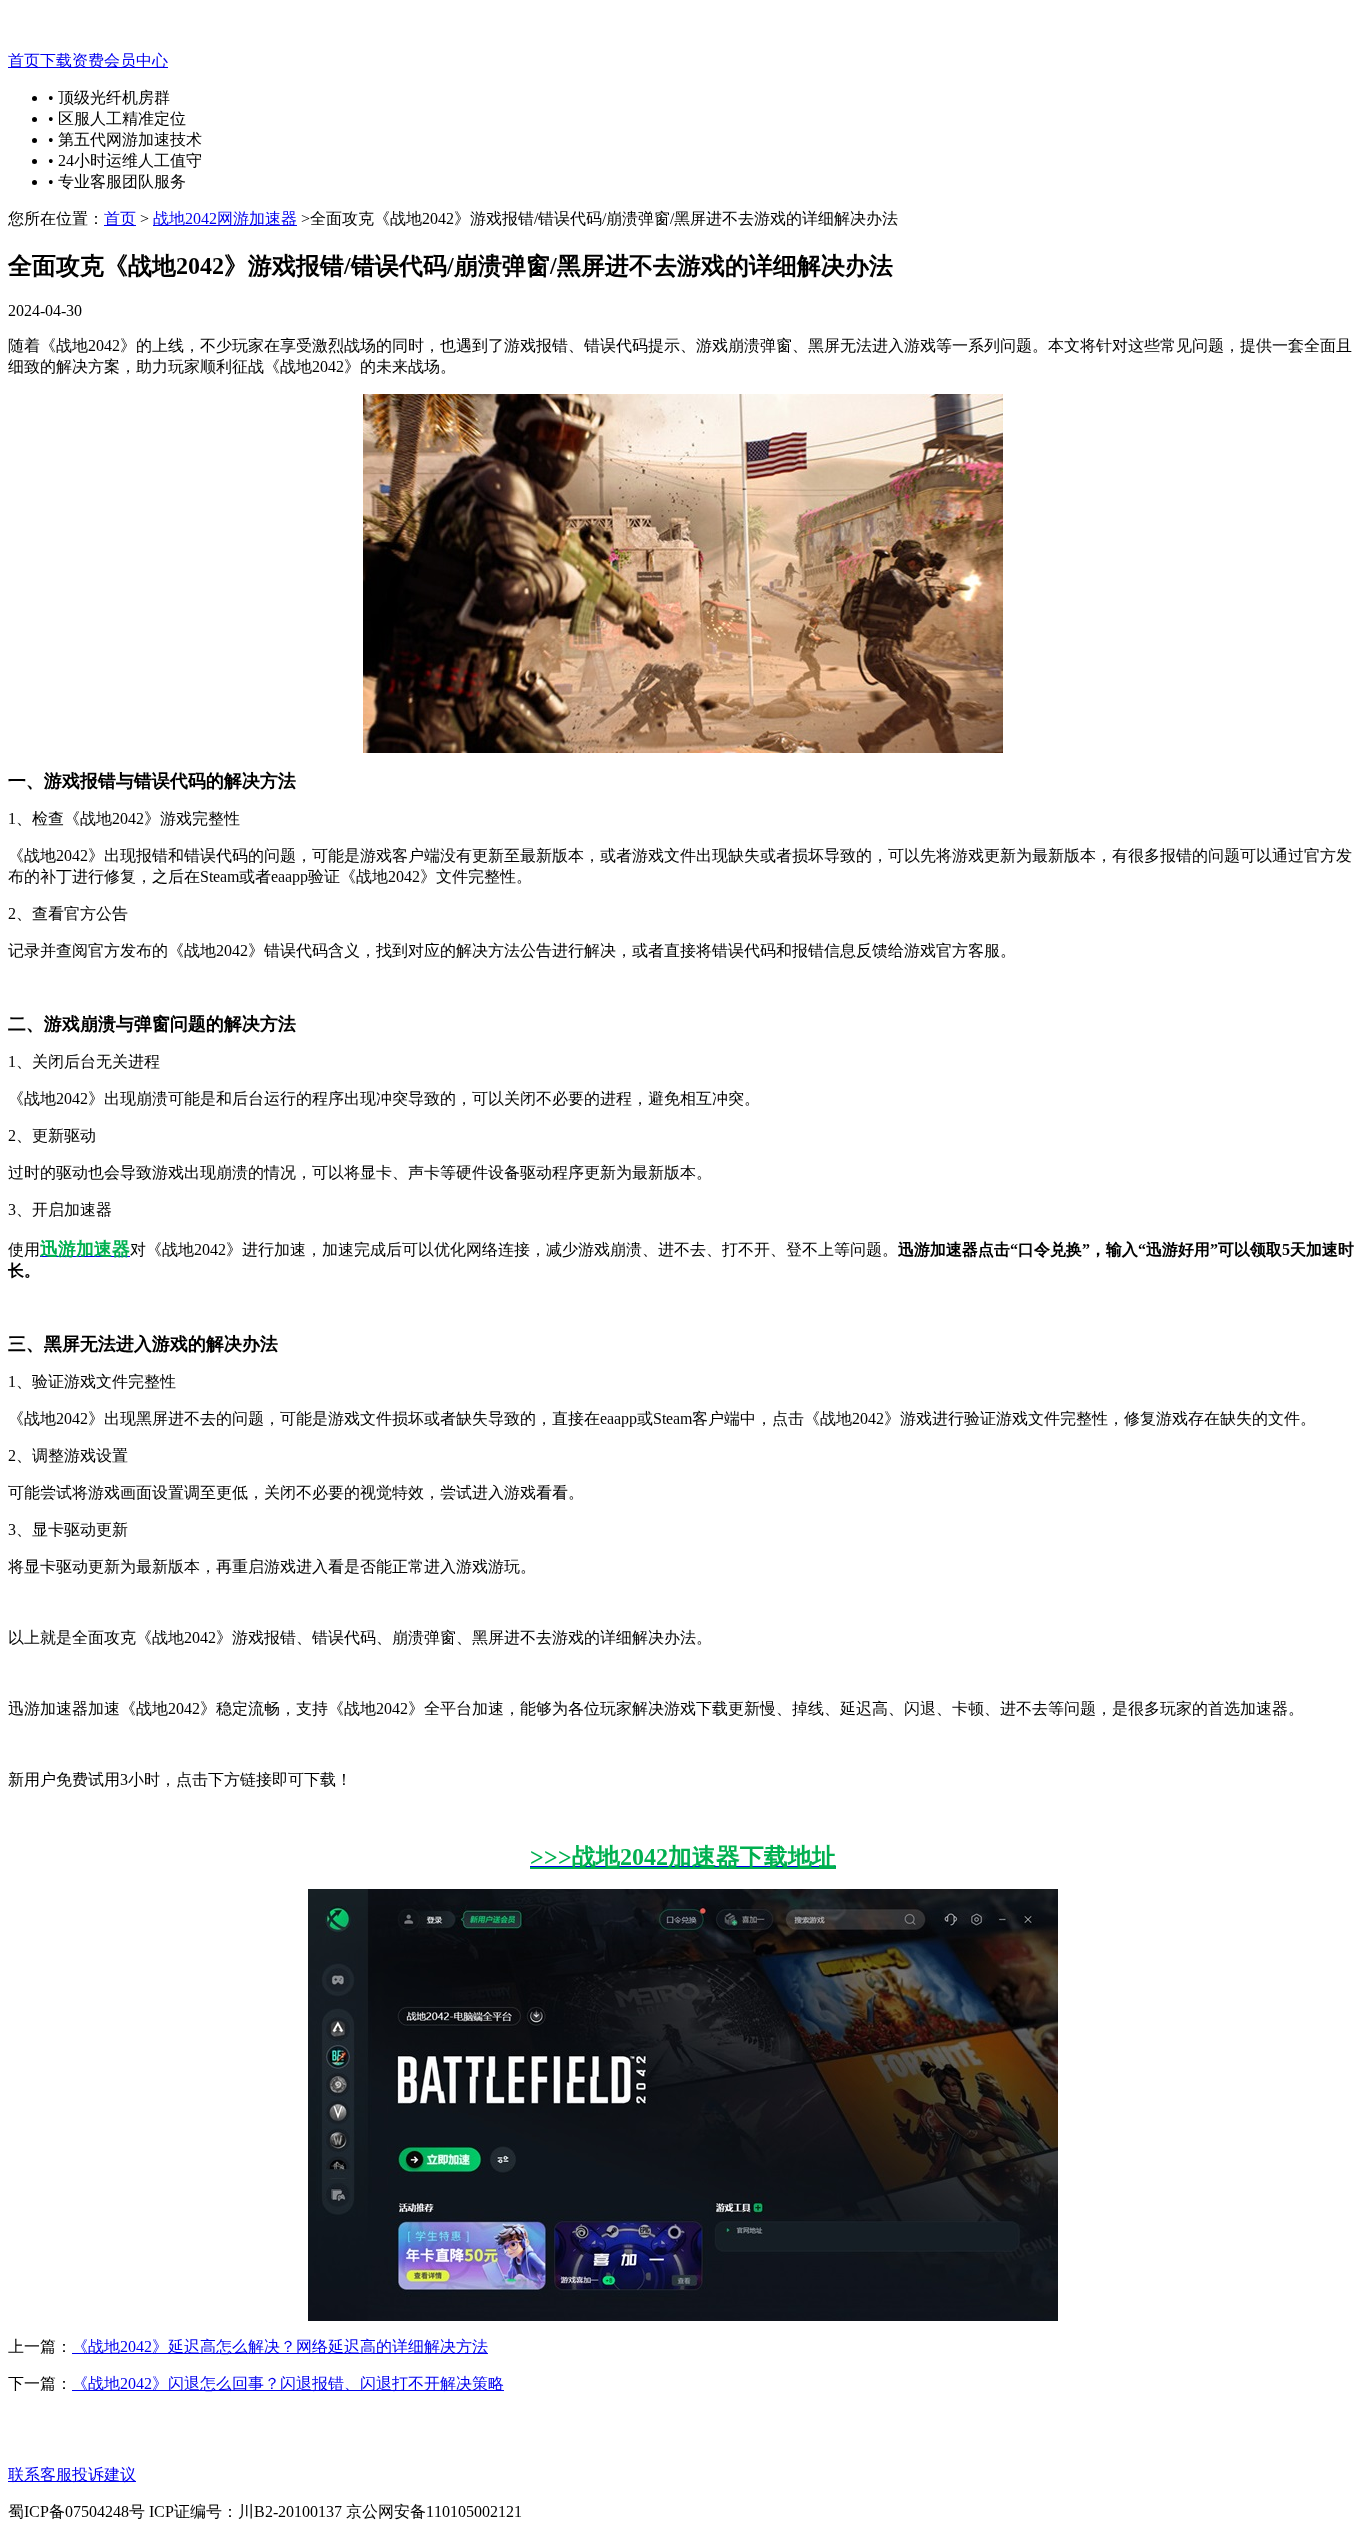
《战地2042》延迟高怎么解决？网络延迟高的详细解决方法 (280, 2346)
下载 (56, 60)
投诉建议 (104, 2474)
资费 (88, 60)
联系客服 (40, 2474)
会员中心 (136, 60)
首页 (24, 60)
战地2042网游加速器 (225, 218)
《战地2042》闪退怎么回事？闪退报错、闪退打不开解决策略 (288, 2383)
